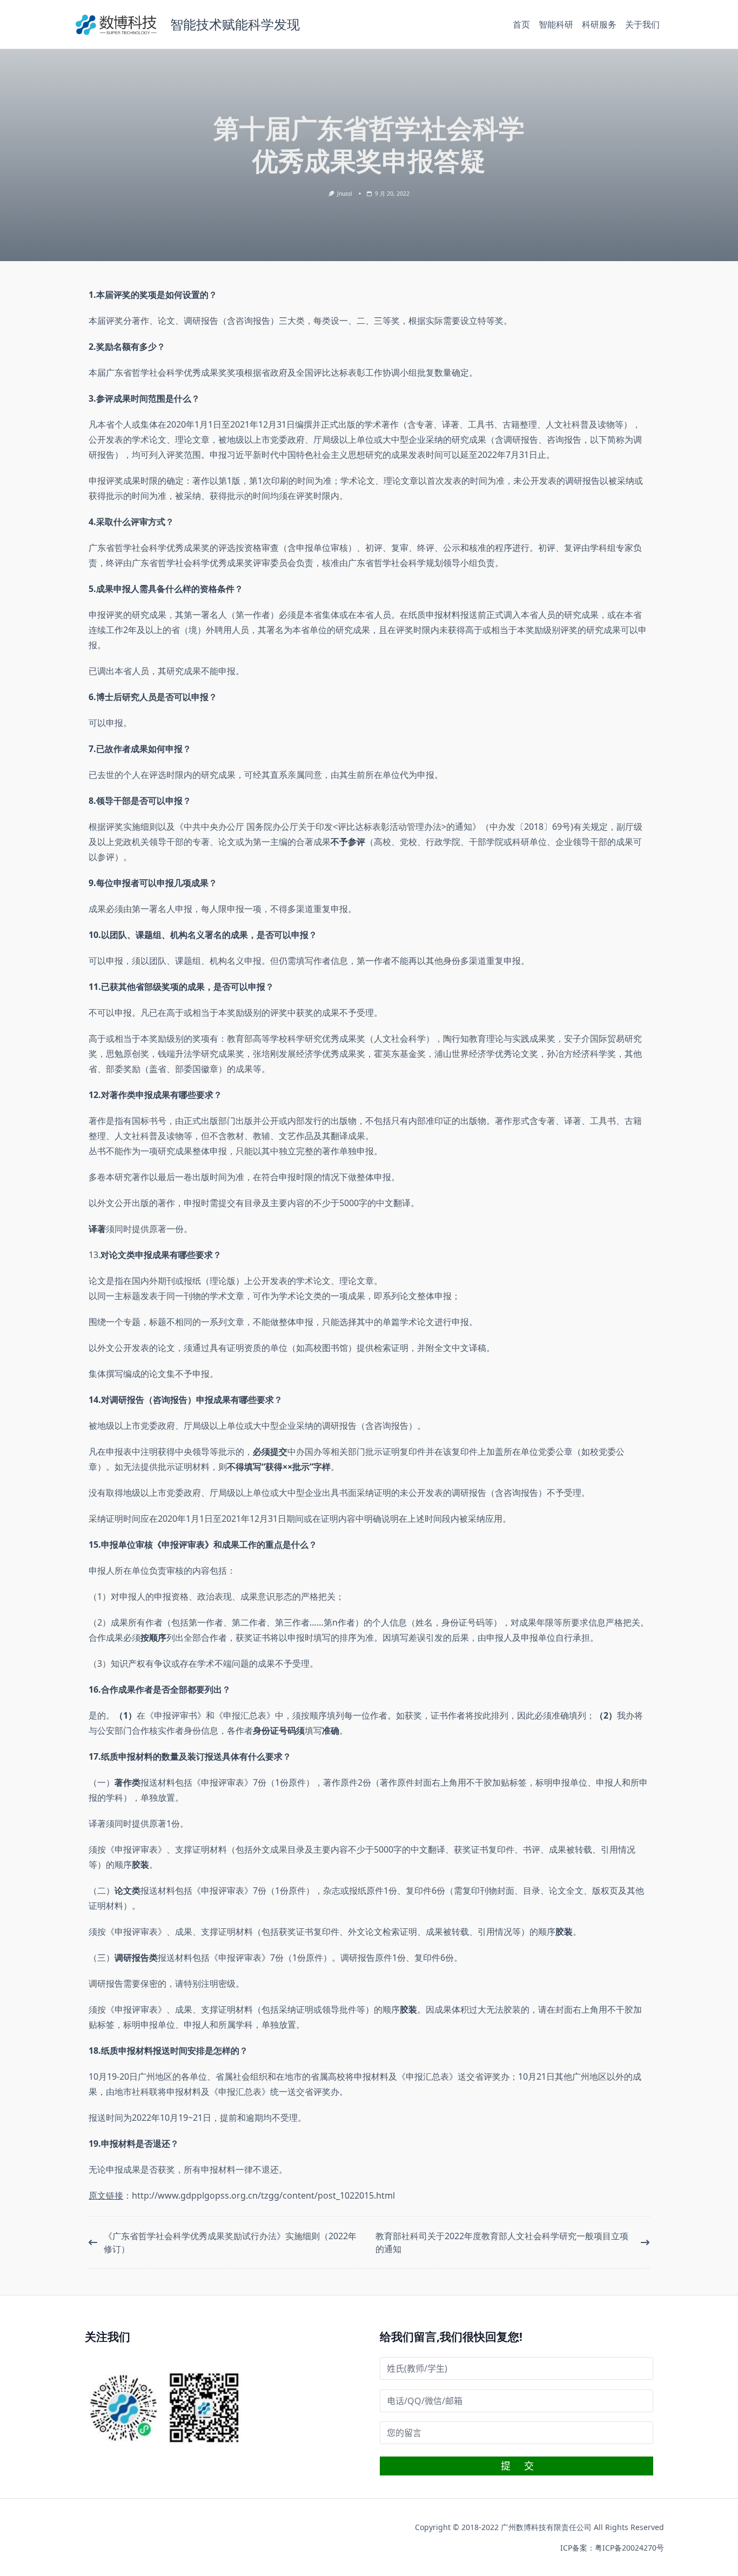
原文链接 (106, 2195)
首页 (521, 24)
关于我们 (642, 24)
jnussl (345, 194)
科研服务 (599, 24)
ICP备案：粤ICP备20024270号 (612, 2548)
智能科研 (556, 24)
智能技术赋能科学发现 (235, 24)
